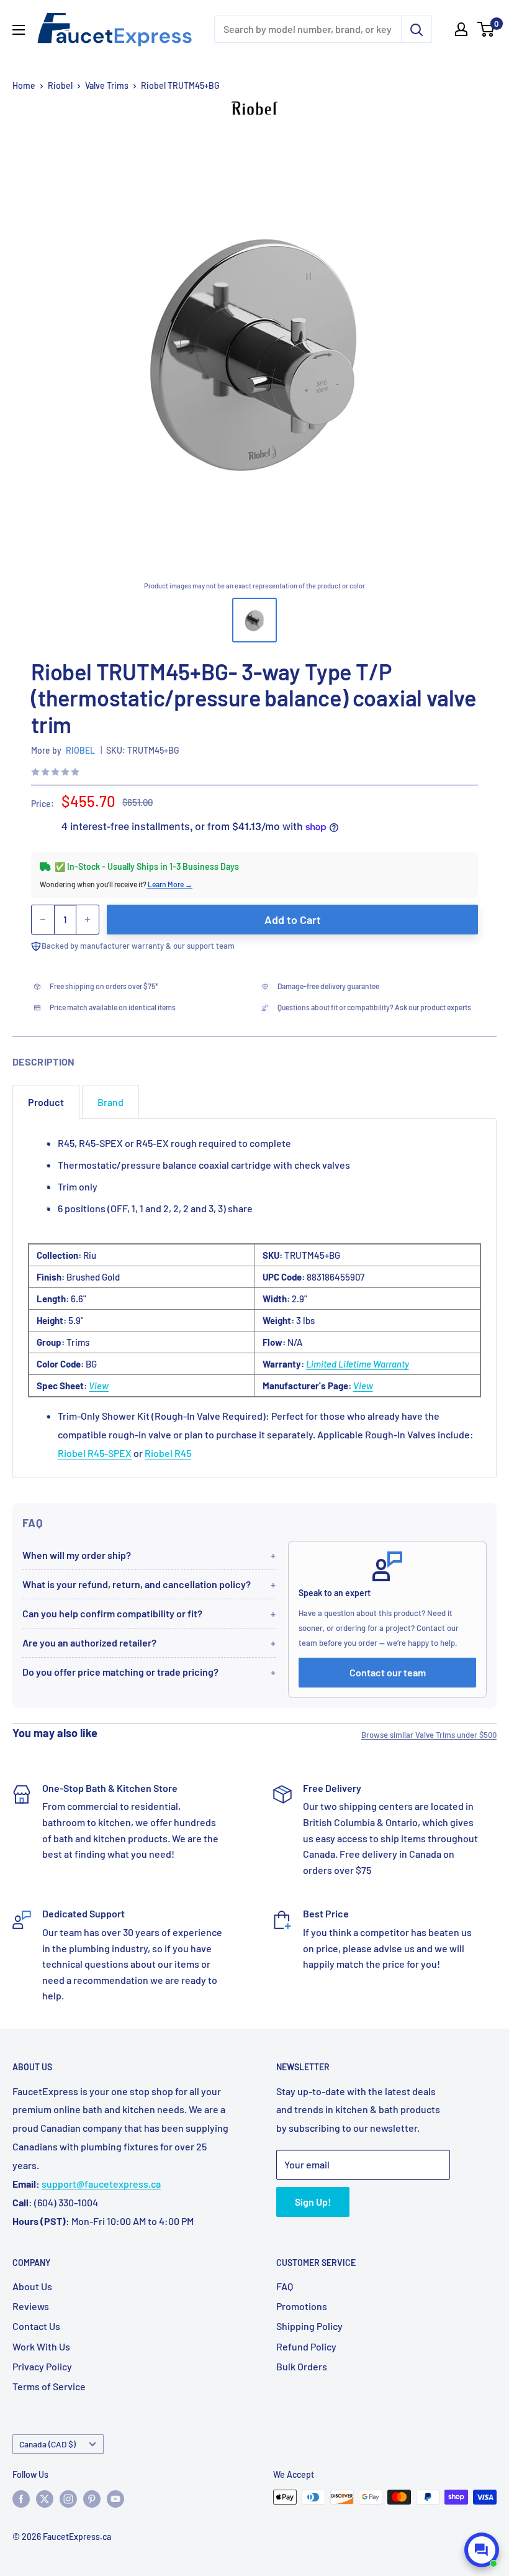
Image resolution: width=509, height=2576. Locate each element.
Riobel (60, 85)
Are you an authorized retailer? (89, 1642)
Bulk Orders (302, 2366)
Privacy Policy (42, 2366)
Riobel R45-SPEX (95, 1453)
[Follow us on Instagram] (68, 2498)
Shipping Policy (309, 2326)
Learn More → (169, 884)
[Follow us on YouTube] (115, 2498)
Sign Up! (313, 2202)
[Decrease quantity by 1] (43, 920)
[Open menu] (19, 30)
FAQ (285, 2286)
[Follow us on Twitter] (45, 2498)
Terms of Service (49, 2386)
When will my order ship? (77, 1555)
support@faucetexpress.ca (101, 2184)
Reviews (31, 2306)
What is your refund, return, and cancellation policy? (137, 1584)
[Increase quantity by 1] (88, 920)
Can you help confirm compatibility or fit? (112, 1613)
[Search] (417, 29)
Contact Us (36, 2326)
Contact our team (388, 1672)
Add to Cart (293, 920)
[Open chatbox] (482, 2550)
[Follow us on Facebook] (21, 2498)
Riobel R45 (168, 1453)
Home (24, 85)
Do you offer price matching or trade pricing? (120, 1672)
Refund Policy (306, 2346)
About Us (32, 2286)
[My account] (461, 29)
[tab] (46, 1102)
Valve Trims (107, 85)
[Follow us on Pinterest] (92, 2498)
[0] (486, 29)
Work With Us (41, 2346)
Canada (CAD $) (47, 2444)
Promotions (302, 2306)
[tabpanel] (254, 1298)
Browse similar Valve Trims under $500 (429, 1735)
